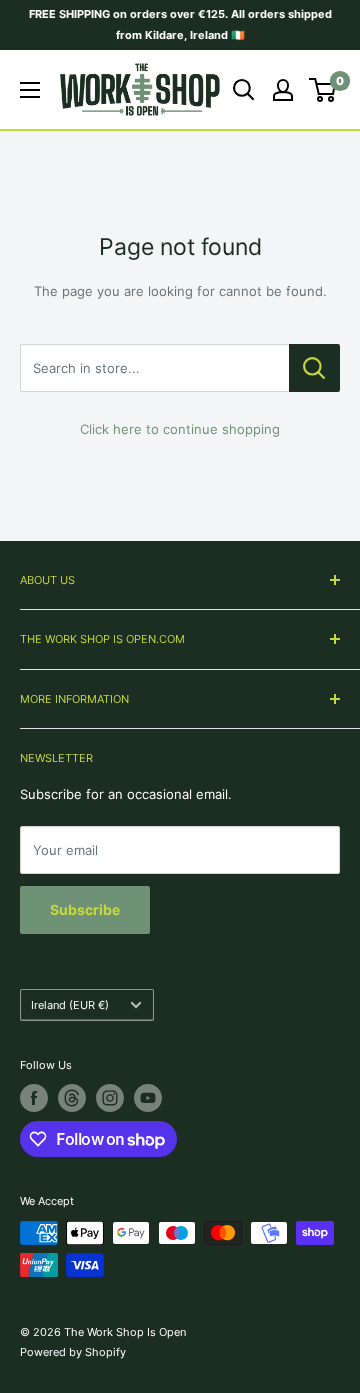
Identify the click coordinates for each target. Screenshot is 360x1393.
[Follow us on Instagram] (110, 1098)
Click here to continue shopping (180, 429)
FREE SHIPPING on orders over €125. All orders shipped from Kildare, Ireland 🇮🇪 (180, 24)
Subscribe (85, 909)
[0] (323, 90)
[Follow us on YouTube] (148, 1098)
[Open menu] (30, 90)
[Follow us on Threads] (72, 1098)
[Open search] (244, 90)
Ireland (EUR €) (70, 1005)
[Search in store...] (314, 368)
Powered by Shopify (73, 1352)
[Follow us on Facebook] (34, 1098)
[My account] (283, 90)
